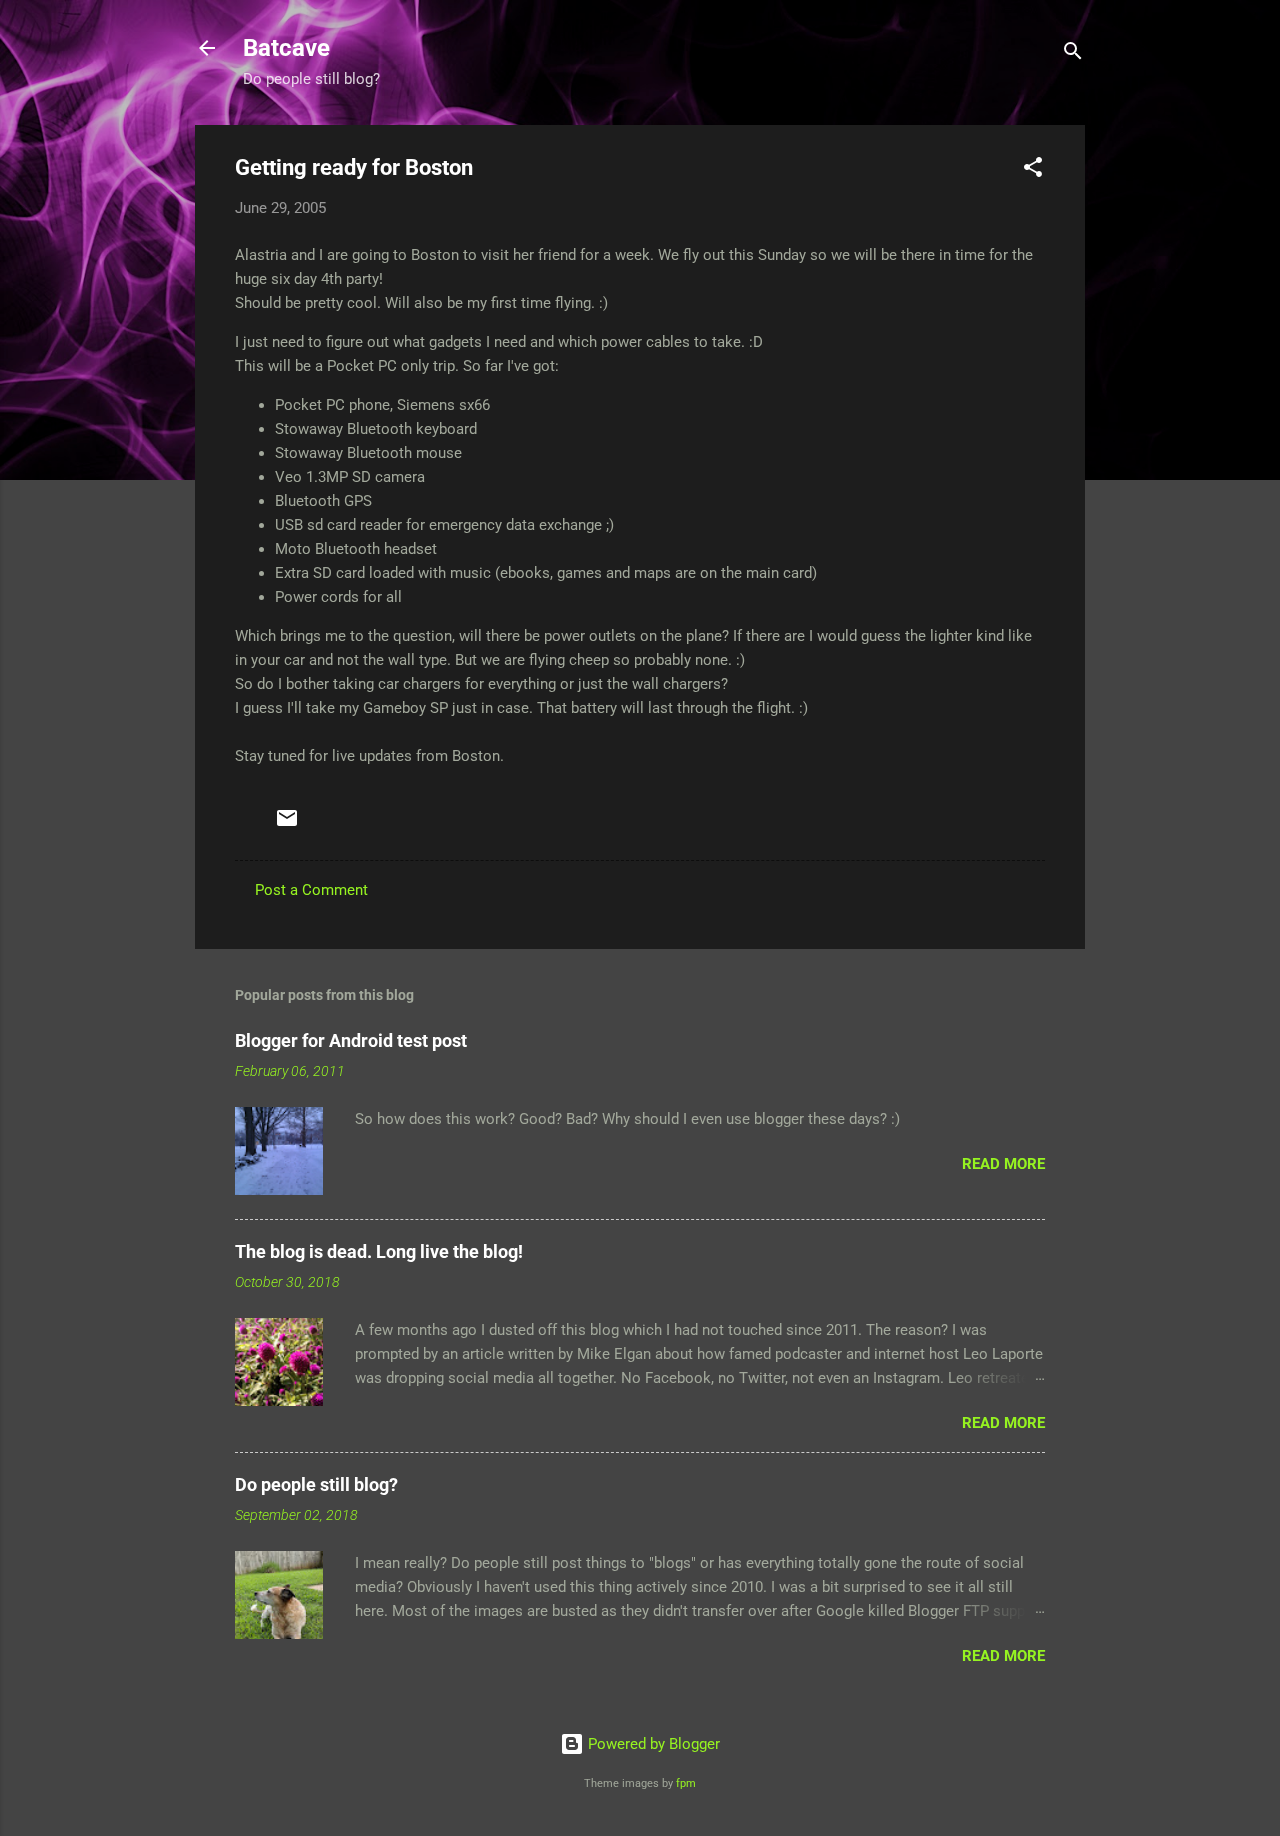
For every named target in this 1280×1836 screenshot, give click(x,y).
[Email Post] (287, 825)
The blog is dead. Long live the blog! (379, 1251)
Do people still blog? (316, 1484)
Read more (1003, 1164)
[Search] (1073, 54)
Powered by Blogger (652, 1744)
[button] (1033, 170)
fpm (686, 1783)
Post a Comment (311, 890)
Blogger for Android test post (351, 1040)
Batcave (286, 48)
